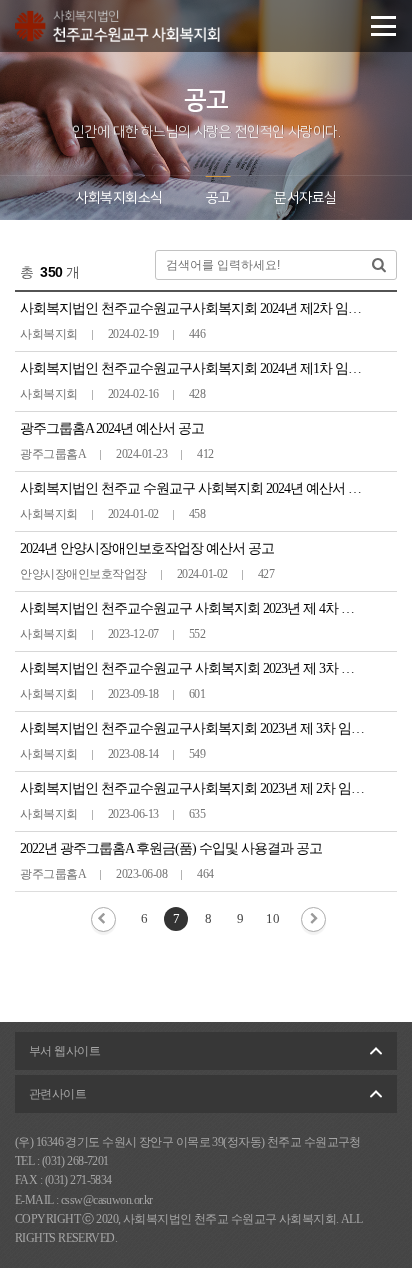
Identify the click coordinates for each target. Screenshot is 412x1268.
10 (272, 918)
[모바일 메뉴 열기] (383, 26)
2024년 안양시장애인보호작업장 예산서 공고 (147, 548)
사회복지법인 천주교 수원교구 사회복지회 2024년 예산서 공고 (197, 488)
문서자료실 (305, 198)
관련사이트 (57, 1094)
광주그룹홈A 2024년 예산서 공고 (112, 428)
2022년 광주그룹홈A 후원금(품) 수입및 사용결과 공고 (171, 848)
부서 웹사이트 (64, 1051)
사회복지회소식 (118, 198)
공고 (218, 198)
